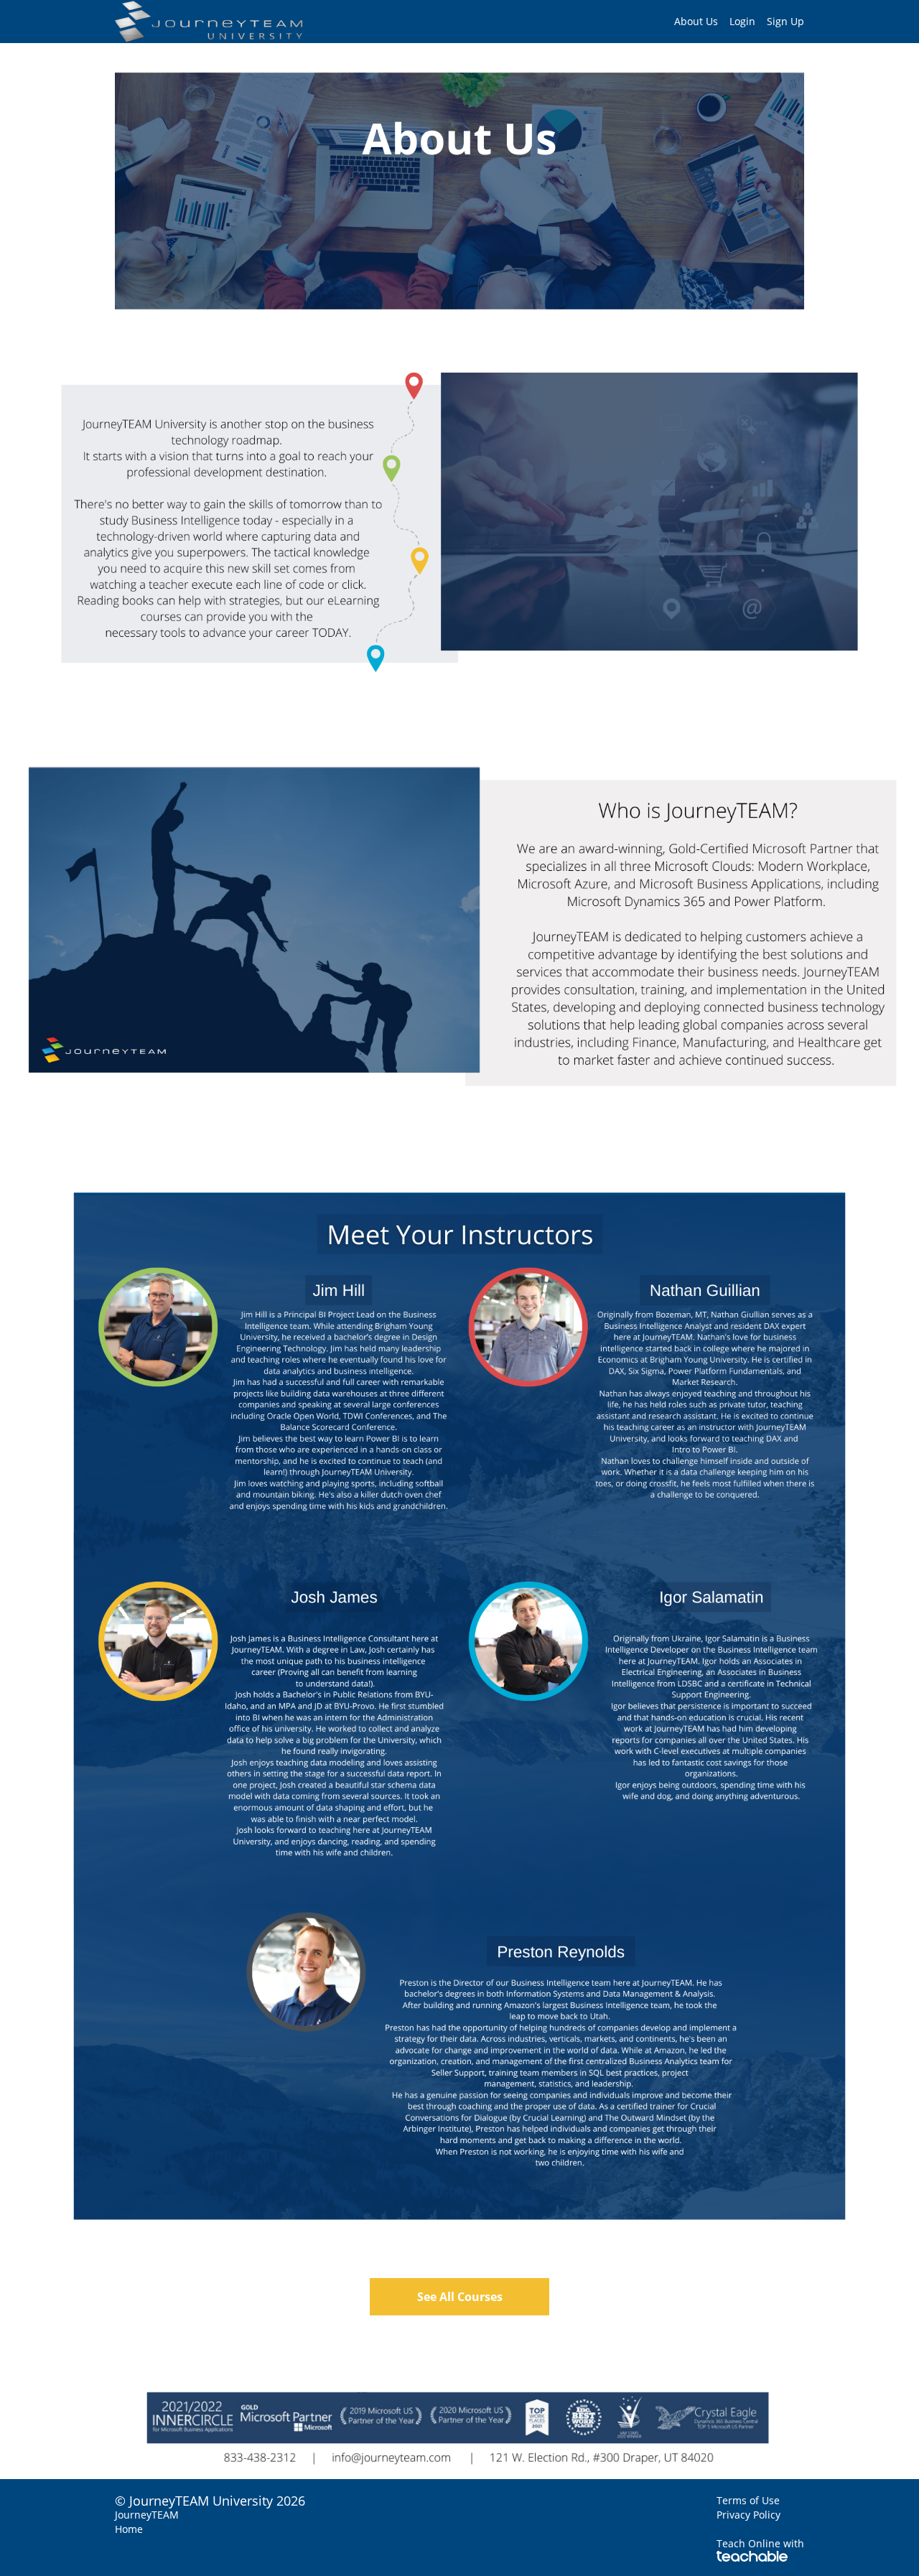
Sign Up (785, 21)
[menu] (733, 22)
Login (742, 21)
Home (129, 2529)
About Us (696, 21)
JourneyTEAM (147, 2515)
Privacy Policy (748, 2515)
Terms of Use (748, 2500)
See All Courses (460, 2297)
